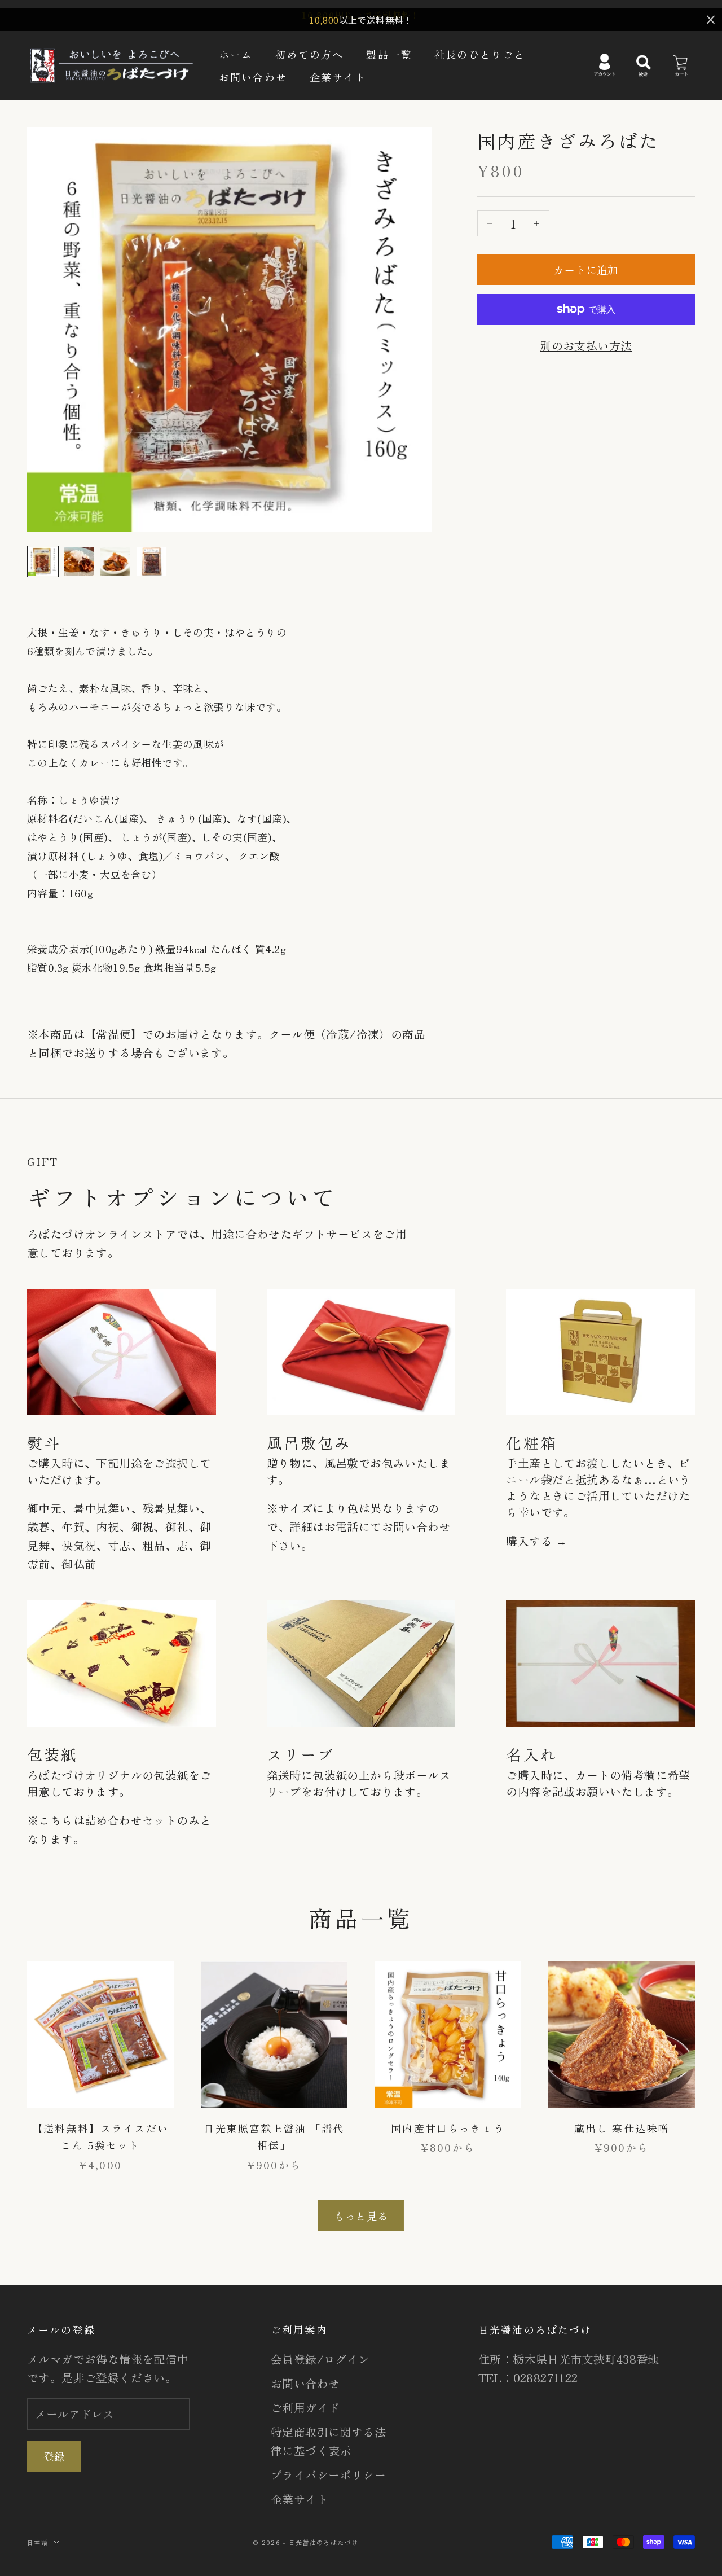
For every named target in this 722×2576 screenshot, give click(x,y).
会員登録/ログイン (320, 2359)
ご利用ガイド (305, 2408)
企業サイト (338, 77)
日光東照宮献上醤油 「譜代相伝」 (274, 2137)
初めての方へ (309, 54)
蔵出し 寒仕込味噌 (622, 2128)
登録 (54, 2456)
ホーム (236, 54)
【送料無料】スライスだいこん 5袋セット (100, 2137)
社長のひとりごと (480, 54)
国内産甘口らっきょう (448, 2128)
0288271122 (546, 2378)
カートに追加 (586, 269)
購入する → (536, 1541)
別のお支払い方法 (586, 346)
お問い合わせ (253, 77)
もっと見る (361, 2216)
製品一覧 (389, 54)
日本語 (38, 2542)
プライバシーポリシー (328, 2475)
